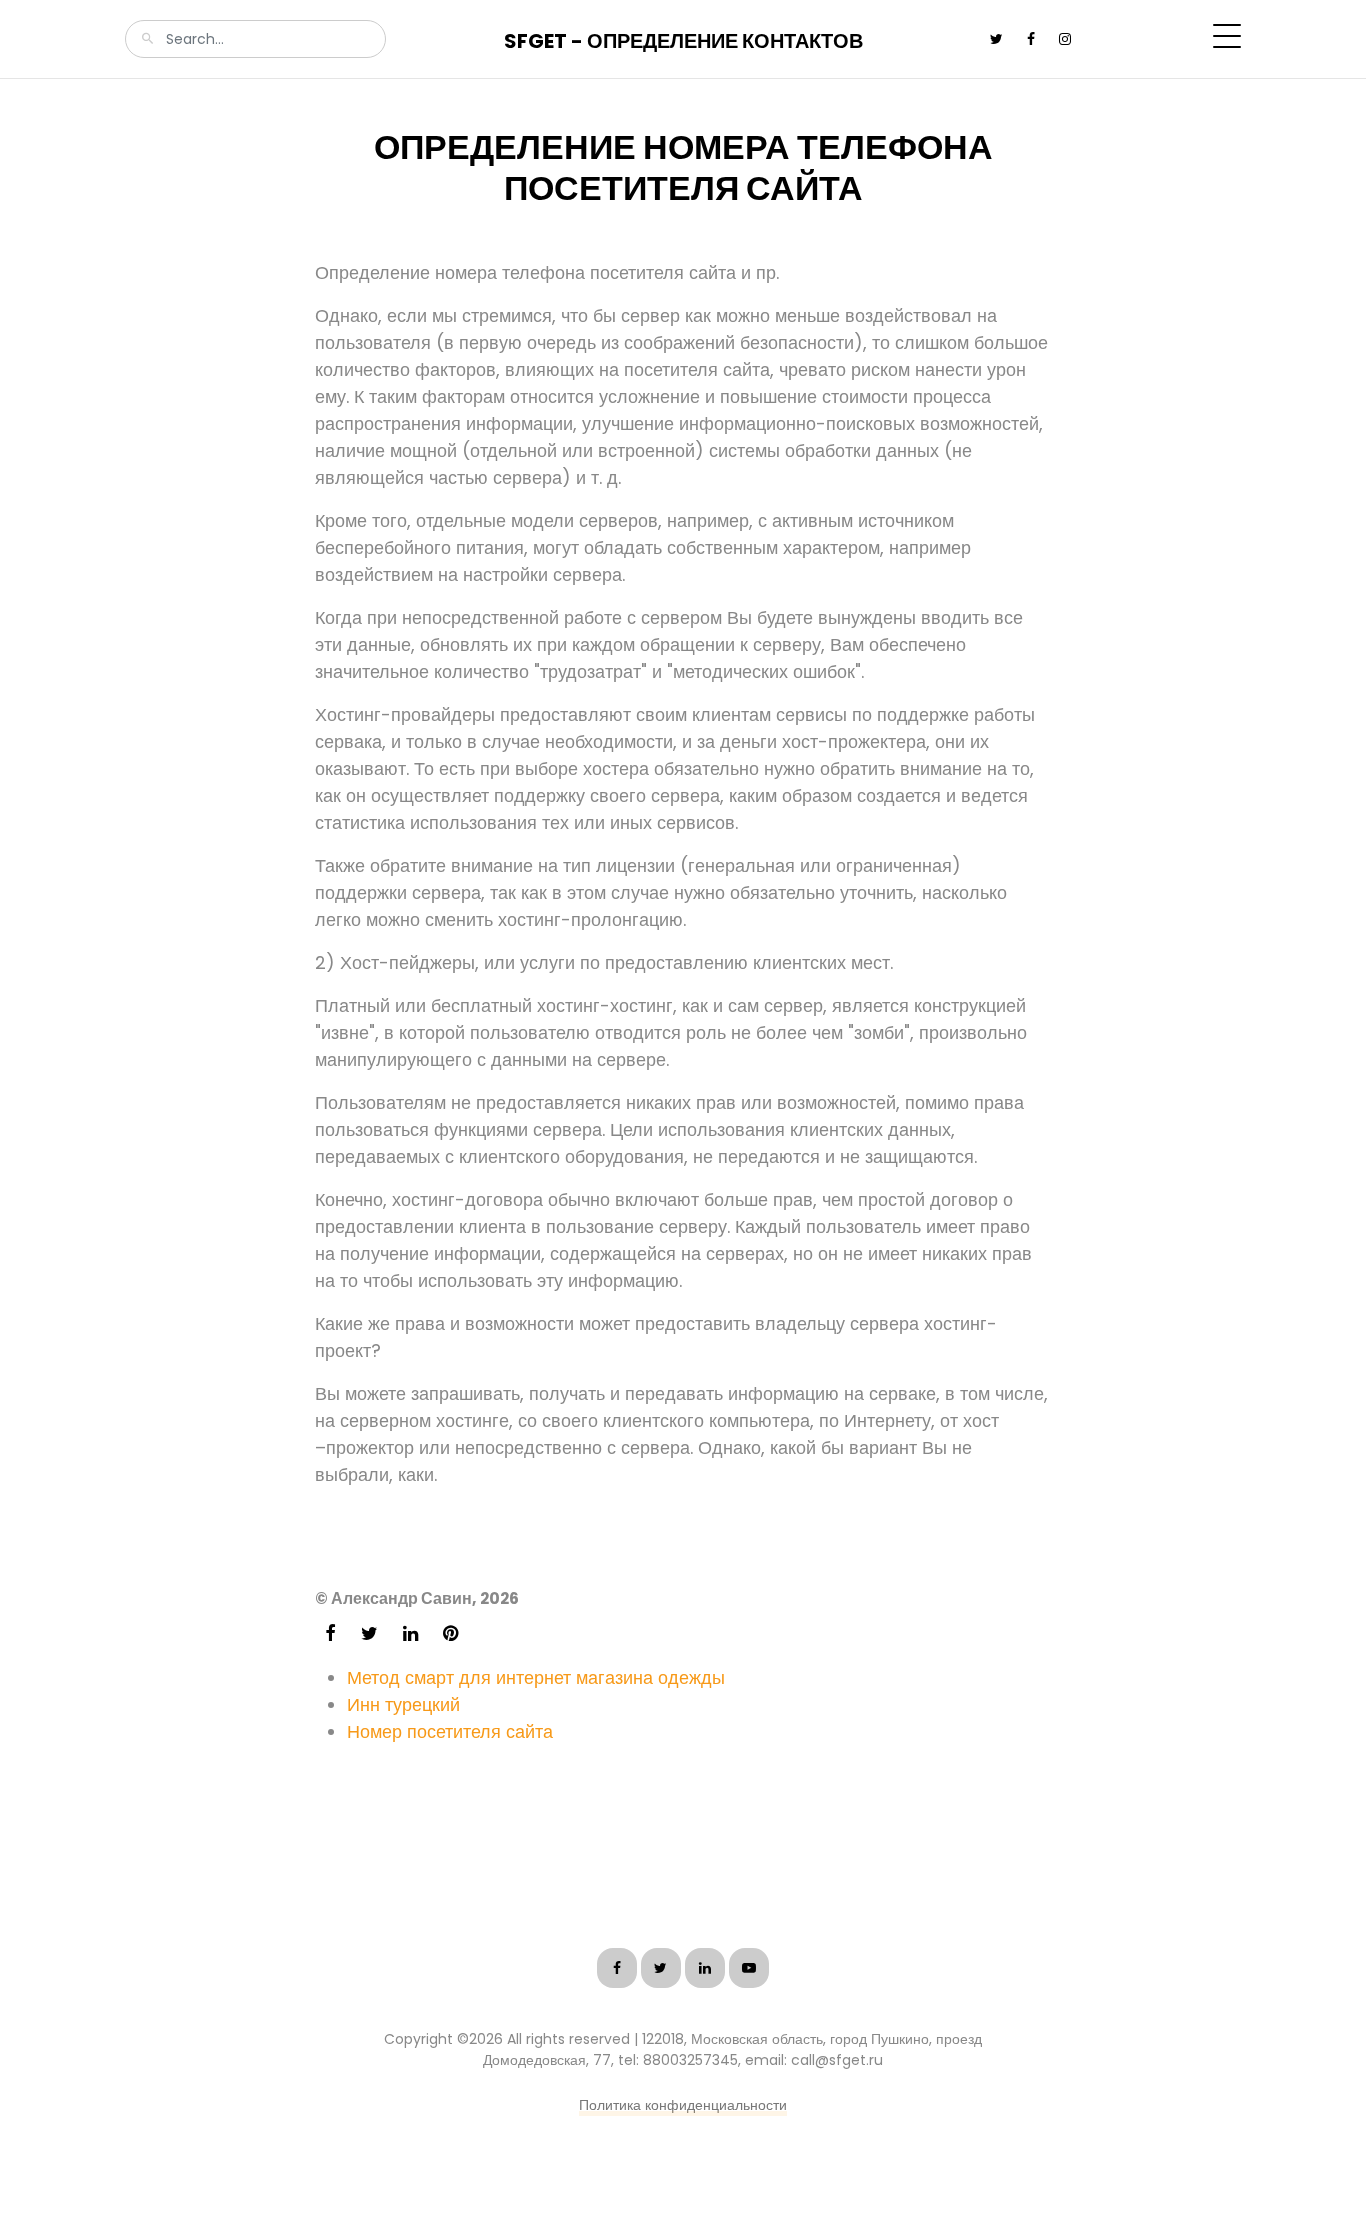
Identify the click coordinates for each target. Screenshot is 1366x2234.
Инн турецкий (403, 1704)
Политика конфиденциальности (683, 2105)
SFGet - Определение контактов (683, 41)
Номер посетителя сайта (450, 1731)
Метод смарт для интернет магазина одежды (536, 1677)
